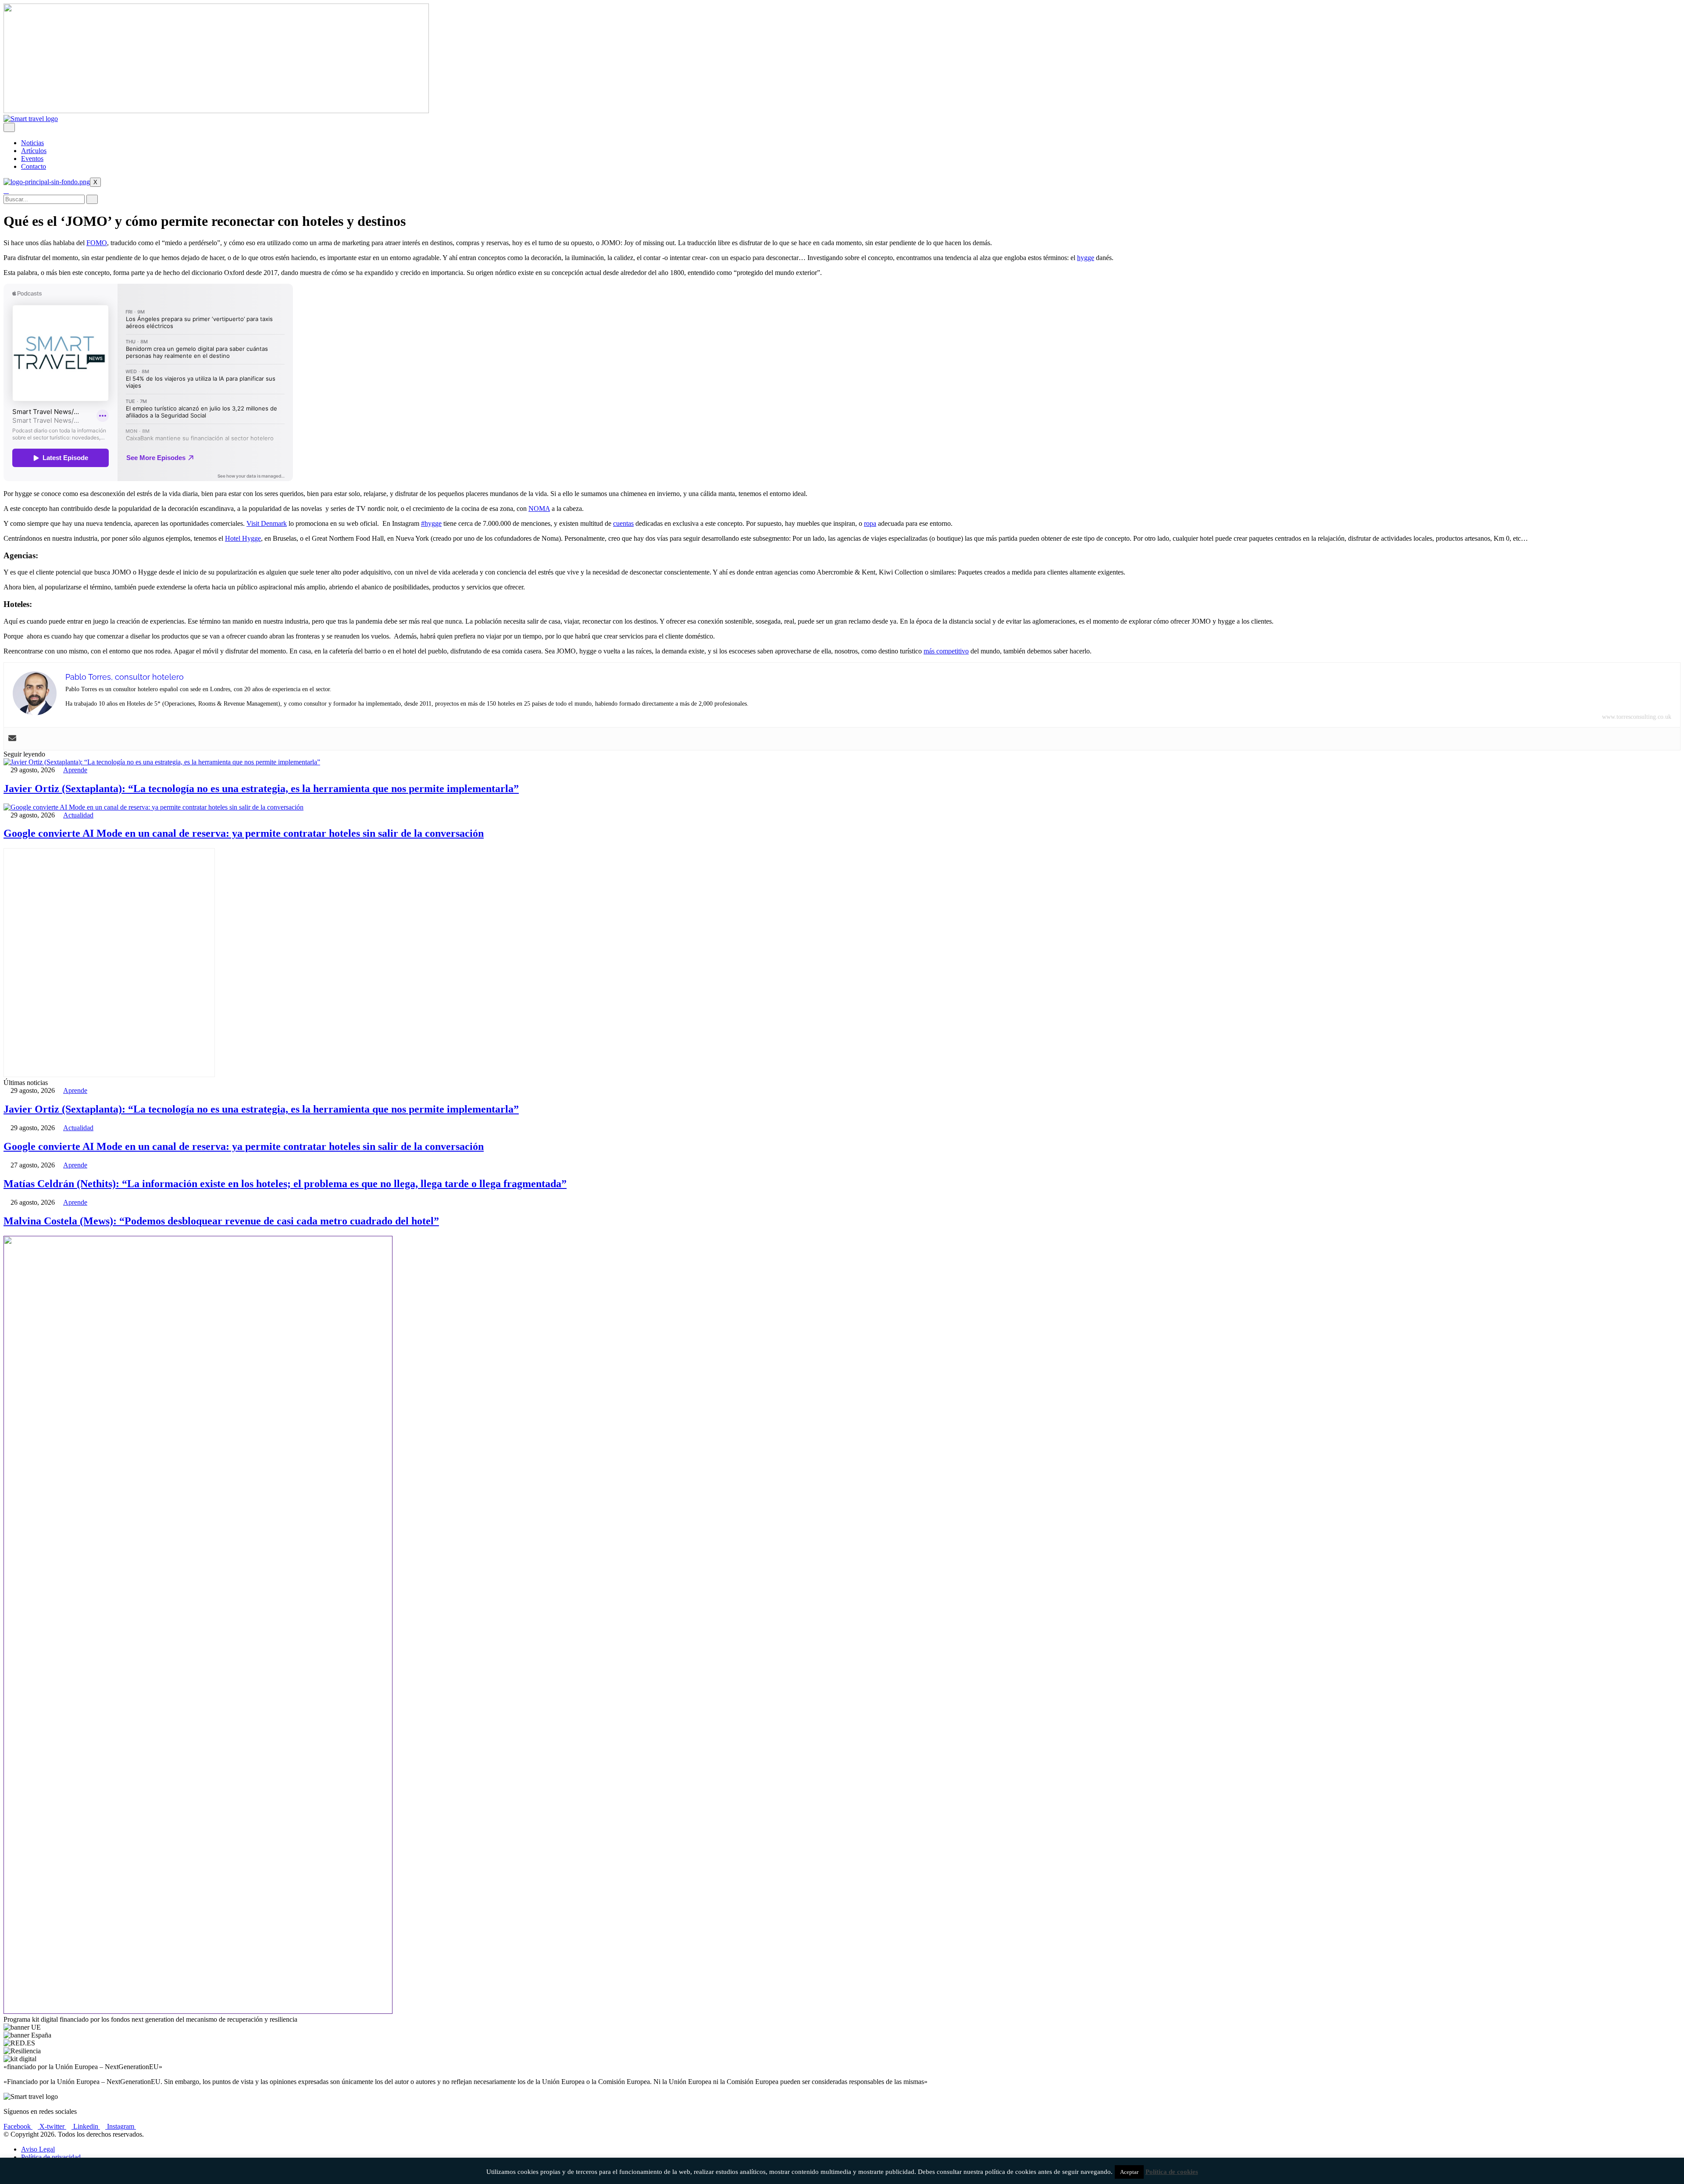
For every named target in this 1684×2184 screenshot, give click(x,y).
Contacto (34, 166)
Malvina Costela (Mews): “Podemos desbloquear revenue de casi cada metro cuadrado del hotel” (221, 1221)
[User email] (12, 739)
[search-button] (92, 199)
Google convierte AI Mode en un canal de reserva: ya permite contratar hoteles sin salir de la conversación (244, 833)
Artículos (34, 151)
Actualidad (78, 815)
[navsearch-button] (6, 191)
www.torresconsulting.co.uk (1637, 717)
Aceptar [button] (1129, 2172)
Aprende (75, 770)
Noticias (32, 143)
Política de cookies (1172, 2172)
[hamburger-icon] (9, 127)
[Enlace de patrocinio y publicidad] (216, 111)
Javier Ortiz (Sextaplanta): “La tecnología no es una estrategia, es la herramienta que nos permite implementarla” (261, 789)
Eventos (32, 159)
